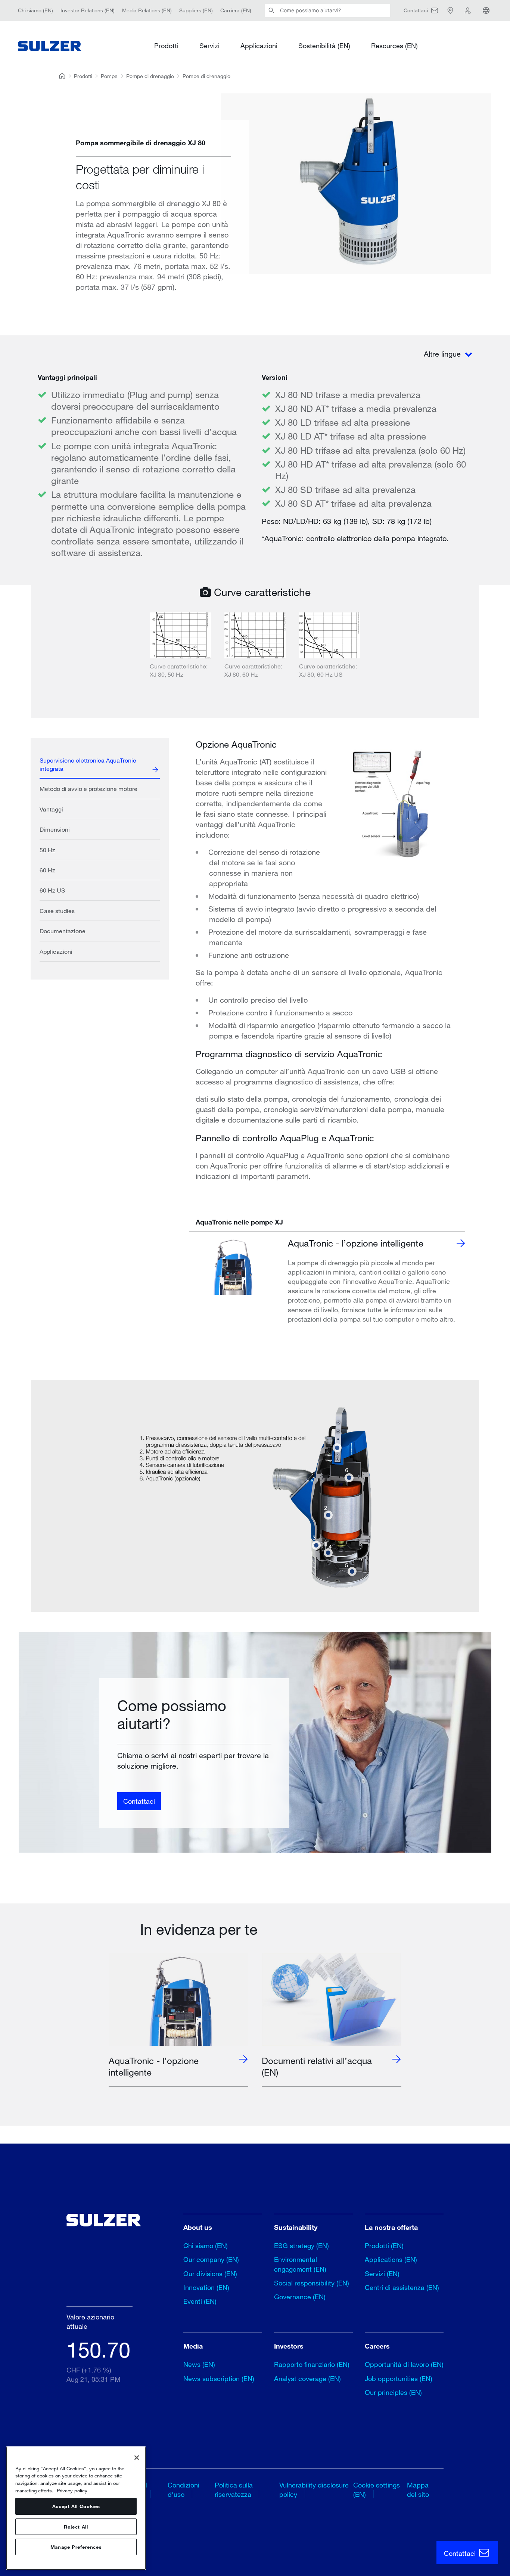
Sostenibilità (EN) (324, 46)
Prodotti (166, 46)
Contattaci (139, 1801)
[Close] (137, 2458)
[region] (76, 2508)
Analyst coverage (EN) (307, 2378)
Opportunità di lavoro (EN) (404, 2364)
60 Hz (47, 870)
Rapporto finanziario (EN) (312, 2364)
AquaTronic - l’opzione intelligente (356, 1243)
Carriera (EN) (236, 10)
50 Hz (47, 850)
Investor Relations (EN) (88, 10)
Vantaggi (51, 809)
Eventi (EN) (200, 2301)
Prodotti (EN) (384, 2246)
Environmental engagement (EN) (300, 2264)
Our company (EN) (211, 2259)
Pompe (109, 76)
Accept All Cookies (76, 2507)
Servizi (209, 46)
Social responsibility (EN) (312, 2283)
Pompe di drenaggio (150, 76)
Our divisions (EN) (210, 2274)
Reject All (76, 2527)
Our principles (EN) (393, 2392)
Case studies (57, 911)
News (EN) (199, 2364)
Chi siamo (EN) (35, 10)
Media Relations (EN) (147, 10)
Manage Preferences (76, 2547)
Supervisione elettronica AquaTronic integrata (88, 764)
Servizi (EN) (382, 2274)
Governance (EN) (300, 2297)
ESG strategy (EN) (301, 2246)
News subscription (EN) (219, 2378)
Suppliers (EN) (196, 10)
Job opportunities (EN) (399, 2378)
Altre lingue (443, 354)
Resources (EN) (394, 46)
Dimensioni (55, 829)
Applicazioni (259, 46)
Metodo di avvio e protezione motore (88, 789)
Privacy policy (72, 2490)
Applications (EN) (391, 2259)
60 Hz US (52, 890)
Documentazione (63, 931)
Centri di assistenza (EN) (402, 2287)
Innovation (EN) (206, 2287)
